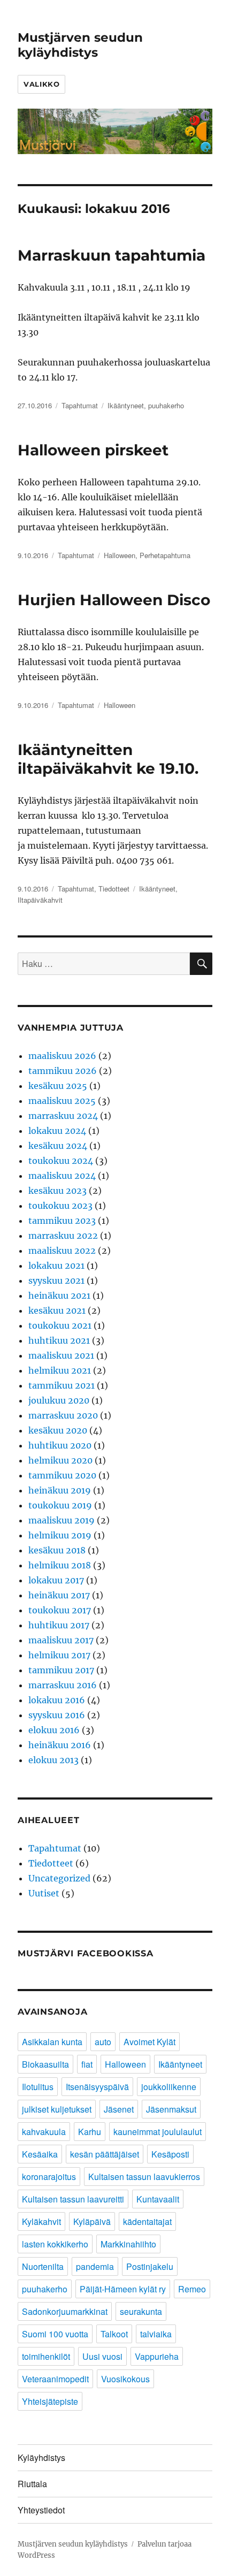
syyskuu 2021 (56, 1281)
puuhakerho (166, 405)
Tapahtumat (80, 405)
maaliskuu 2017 (61, 1640)
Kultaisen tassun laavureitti (73, 2199)
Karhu (90, 2132)
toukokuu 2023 (60, 1206)
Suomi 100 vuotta (55, 2334)
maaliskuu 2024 (62, 1176)
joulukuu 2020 (59, 1400)
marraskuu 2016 (63, 1685)
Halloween (120, 555)
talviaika (156, 2334)
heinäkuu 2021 (59, 1295)
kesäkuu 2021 (57, 1310)
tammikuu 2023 (62, 1221)
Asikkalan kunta (52, 2042)
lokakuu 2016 (57, 1700)
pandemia (95, 2266)
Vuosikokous (125, 2379)
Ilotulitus (38, 2087)
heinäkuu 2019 (60, 1490)
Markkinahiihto (128, 2244)
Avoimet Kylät (149, 2042)
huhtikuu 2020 (60, 1445)
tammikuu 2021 (62, 1385)
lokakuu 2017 (56, 1580)
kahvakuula (44, 2132)
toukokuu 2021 (60, 1325)
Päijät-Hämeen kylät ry (123, 2289)
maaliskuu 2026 (62, 1056)
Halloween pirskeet (93, 450)
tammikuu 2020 (62, 1475)
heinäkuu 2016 (60, 1745)
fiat (87, 2064)
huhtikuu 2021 (59, 1340)
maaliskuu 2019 (62, 1520)
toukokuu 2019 (60, 1505)
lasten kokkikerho (55, 2244)
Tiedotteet (114, 889)
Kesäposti (170, 2154)
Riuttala (32, 2484)
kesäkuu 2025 (58, 1086)
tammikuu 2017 (61, 1670)
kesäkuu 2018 (57, 1550)
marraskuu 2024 (63, 1116)
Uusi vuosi (102, 2356)
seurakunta (141, 2311)
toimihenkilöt (46, 2356)
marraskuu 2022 (63, 1236)
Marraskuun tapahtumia (112, 255)
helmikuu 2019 (60, 1535)
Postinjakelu (150, 2266)
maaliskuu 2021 (61, 1355)
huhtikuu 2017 (59, 1625)
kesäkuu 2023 (57, 1191)
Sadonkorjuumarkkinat (65, 2311)
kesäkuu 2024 (58, 1146)
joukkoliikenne (169, 2087)
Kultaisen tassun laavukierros (144, 2177)
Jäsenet (119, 2109)
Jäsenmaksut (171, 2109)
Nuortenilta (43, 2266)
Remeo (192, 2289)
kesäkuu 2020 (58, 1430)
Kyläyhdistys (41, 2457)
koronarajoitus (49, 2177)
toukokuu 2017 (60, 1610)
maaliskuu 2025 (62, 1101)
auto (103, 2042)
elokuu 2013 (53, 1760)
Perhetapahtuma (165, 555)
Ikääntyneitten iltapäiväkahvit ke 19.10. (108, 759)
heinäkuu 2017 (59, 1595)
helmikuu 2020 (60, 1460)
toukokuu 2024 (61, 1161)
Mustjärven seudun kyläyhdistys (80, 45)
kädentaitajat (147, 2221)
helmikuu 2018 (60, 1565)
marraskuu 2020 (63, 1415)
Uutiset (44, 1893)
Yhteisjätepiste (50, 2401)
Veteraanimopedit (55, 2379)
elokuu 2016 (54, 1730)
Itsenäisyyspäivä (97, 2087)
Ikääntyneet (126, 405)
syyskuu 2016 (57, 1715)
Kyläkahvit (41, 2221)
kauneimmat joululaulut (158, 2132)
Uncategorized (59, 1878)
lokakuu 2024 (57, 1131)
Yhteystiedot (41, 2510)
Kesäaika (40, 2154)
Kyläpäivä (92, 2221)
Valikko (41, 84)
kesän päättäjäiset (105, 2154)
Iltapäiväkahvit (40, 900)
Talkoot (114, 2334)
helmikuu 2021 (60, 1370)
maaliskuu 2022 (62, 1251)
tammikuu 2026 (63, 1071)
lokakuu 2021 (56, 1266)
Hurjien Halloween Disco (114, 600)
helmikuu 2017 (59, 1655)
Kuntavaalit (158, 2199)
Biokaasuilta (45, 2064)
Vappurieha (157, 2356)
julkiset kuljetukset (57, 2109)
